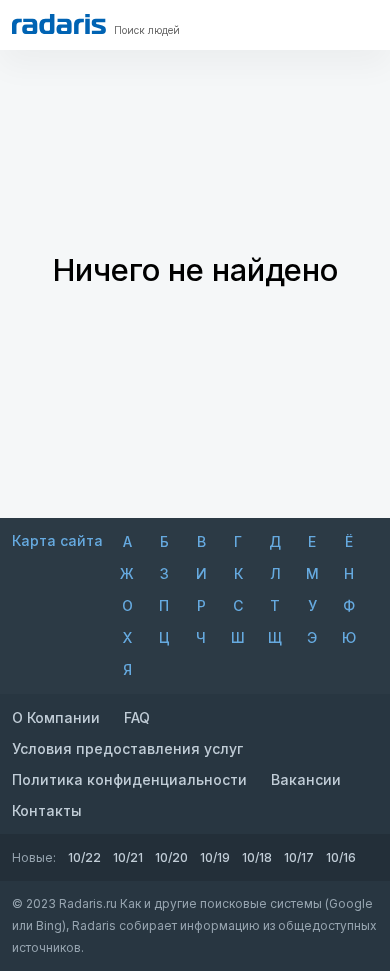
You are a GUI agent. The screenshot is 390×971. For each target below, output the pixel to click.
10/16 (341, 857)
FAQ (137, 717)
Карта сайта (57, 540)
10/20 (171, 857)
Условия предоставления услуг (127, 748)
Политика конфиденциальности (129, 779)
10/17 (299, 857)
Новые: (34, 857)
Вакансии (306, 779)
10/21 (128, 857)
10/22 (84, 857)
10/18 (257, 857)
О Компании (56, 717)
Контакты (47, 810)
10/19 (215, 857)
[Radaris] (59, 24)
